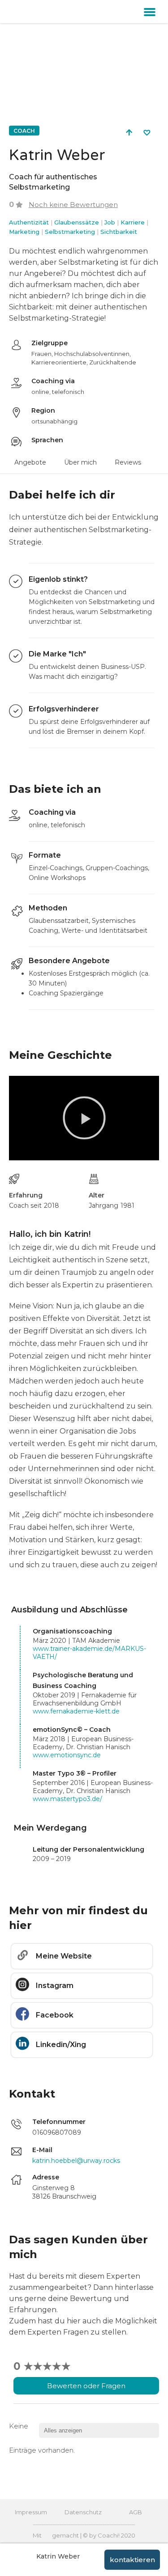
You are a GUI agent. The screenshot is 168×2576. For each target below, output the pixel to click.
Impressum (31, 2512)
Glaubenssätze (77, 222)
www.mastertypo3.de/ (67, 1799)
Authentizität (29, 222)
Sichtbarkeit (119, 232)
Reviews (128, 462)
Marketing (24, 232)
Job (110, 222)
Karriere (133, 222)
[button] (150, 12)
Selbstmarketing (70, 232)
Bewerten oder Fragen (86, 2386)
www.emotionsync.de (67, 1755)
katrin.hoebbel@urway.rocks (76, 2161)
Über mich (80, 462)
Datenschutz (83, 2512)
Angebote (30, 462)
